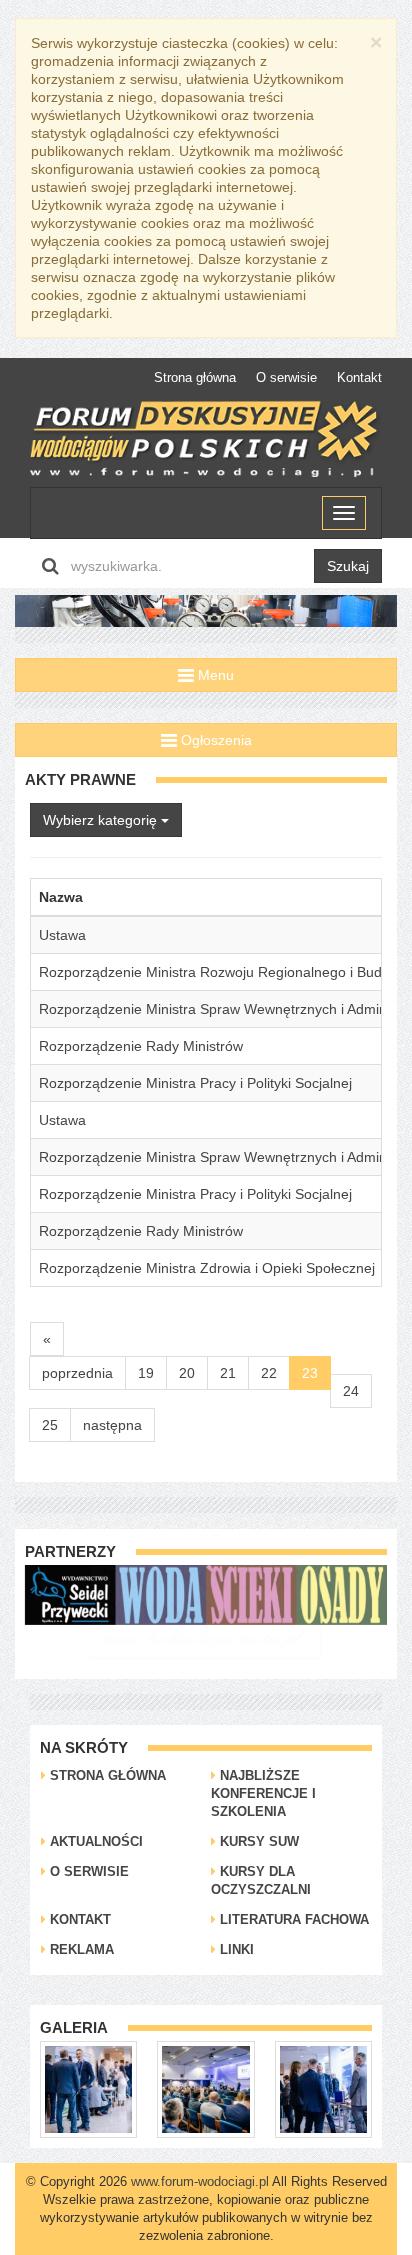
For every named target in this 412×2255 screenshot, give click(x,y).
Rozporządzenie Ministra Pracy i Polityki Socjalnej (195, 1083)
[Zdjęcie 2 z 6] (153, 2088)
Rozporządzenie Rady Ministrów (141, 1046)
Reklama (80, 1949)
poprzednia (77, 1373)
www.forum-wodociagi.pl (200, 2181)
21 (228, 1373)
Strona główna (195, 377)
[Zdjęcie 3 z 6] (270, 2088)
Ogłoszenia (214, 740)
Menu (214, 675)
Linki (235, 1949)
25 (50, 1425)
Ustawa (62, 935)
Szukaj (348, 566)
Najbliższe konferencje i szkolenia (263, 1793)
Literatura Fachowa (292, 1919)
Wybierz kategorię (102, 820)
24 (351, 1391)
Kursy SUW (257, 1841)
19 (146, 1373)
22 (269, 1373)
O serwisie (286, 377)
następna (112, 1425)
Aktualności (94, 1841)
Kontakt (359, 377)
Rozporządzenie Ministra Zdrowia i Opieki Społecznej (207, 1268)
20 (187, 1373)
